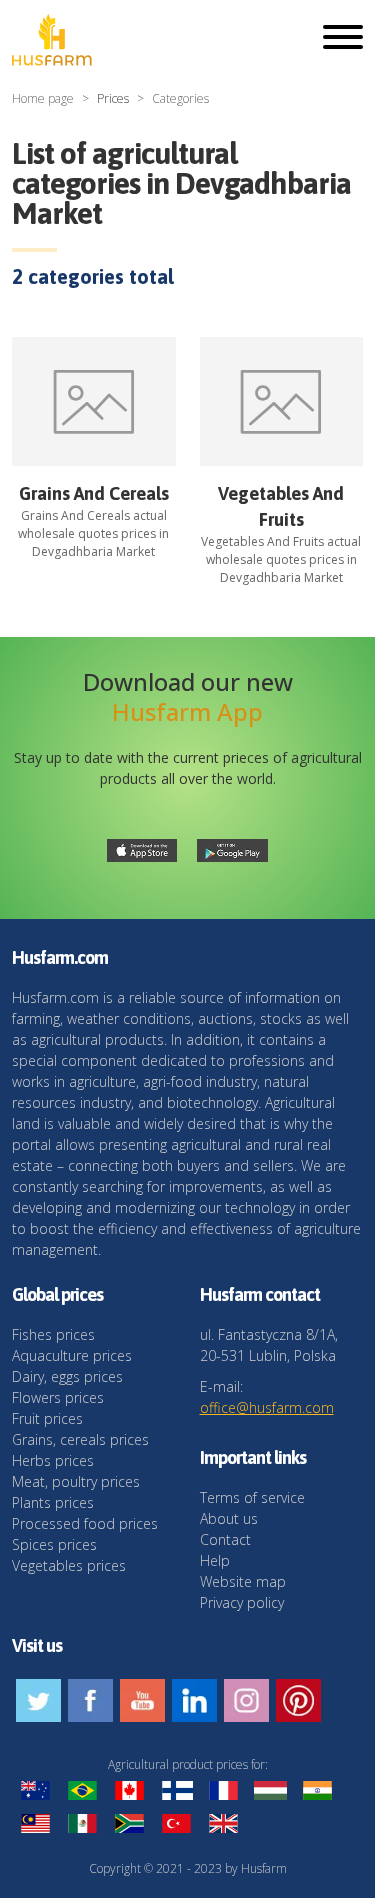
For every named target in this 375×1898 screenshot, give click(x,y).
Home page (43, 98)
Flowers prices (58, 1397)
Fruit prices (47, 1418)
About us (229, 1518)
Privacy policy (242, 1602)
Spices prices (54, 1544)
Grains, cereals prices (80, 1439)
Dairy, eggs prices (67, 1376)
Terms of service (252, 1497)
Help (215, 1560)
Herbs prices (53, 1460)
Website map (243, 1581)
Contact (225, 1539)
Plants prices (53, 1502)
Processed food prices (85, 1523)
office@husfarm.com (267, 1407)
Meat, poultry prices (76, 1481)
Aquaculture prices (72, 1355)
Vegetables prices (69, 1565)
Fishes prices (53, 1334)
